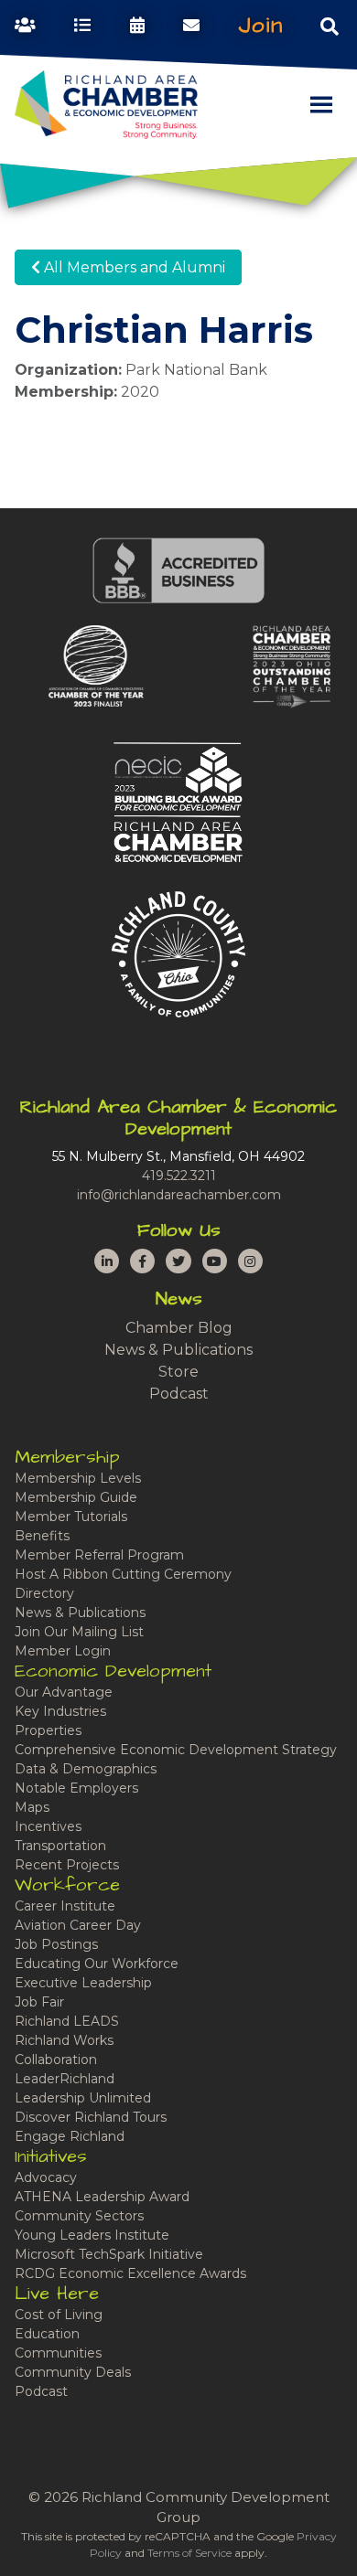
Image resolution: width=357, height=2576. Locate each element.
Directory (44, 1593)
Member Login (63, 1651)
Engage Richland (70, 2136)
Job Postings (56, 1944)
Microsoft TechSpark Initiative (109, 2254)
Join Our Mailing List (79, 1632)
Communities (58, 2353)
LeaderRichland (65, 2079)
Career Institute (65, 1906)
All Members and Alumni (133, 267)
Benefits (42, 1536)
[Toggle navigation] (330, 26)
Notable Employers (76, 1788)
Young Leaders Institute (92, 2235)
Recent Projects (67, 1865)
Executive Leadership (83, 1983)
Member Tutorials (71, 1517)
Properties (48, 1730)
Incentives (48, 1826)
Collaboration (56, 2060)
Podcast (179, 1394)
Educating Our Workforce (97, 1964)
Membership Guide (76, 1497)
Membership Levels (78, 1478)
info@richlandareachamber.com (179, 1195)
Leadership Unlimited (83, 2098)
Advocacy (46, 2177)
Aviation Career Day (78, 1925)
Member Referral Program (99, 1555)
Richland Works (64, 2040)
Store (178, 1372)
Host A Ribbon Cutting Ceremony (123, 1574)
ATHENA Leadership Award (102, 2197)
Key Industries (60, 1711)
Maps (32, 1807)
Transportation (60, 1846)
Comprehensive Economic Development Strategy (176, 1750)
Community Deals (73, 2372)
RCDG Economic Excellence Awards (130, 2273)
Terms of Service (189, 2553)
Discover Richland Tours (91, 2117)
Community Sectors (79, 2216)
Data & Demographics (86, 1769)
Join (261, 26)
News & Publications (178, 1350)
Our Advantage (64, 1692)
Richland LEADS (67, 2021)
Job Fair (39, 2002)
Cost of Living (59, 2315)
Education (47, 2334)
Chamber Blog (179, 1328)
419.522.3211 (179, 1176)
